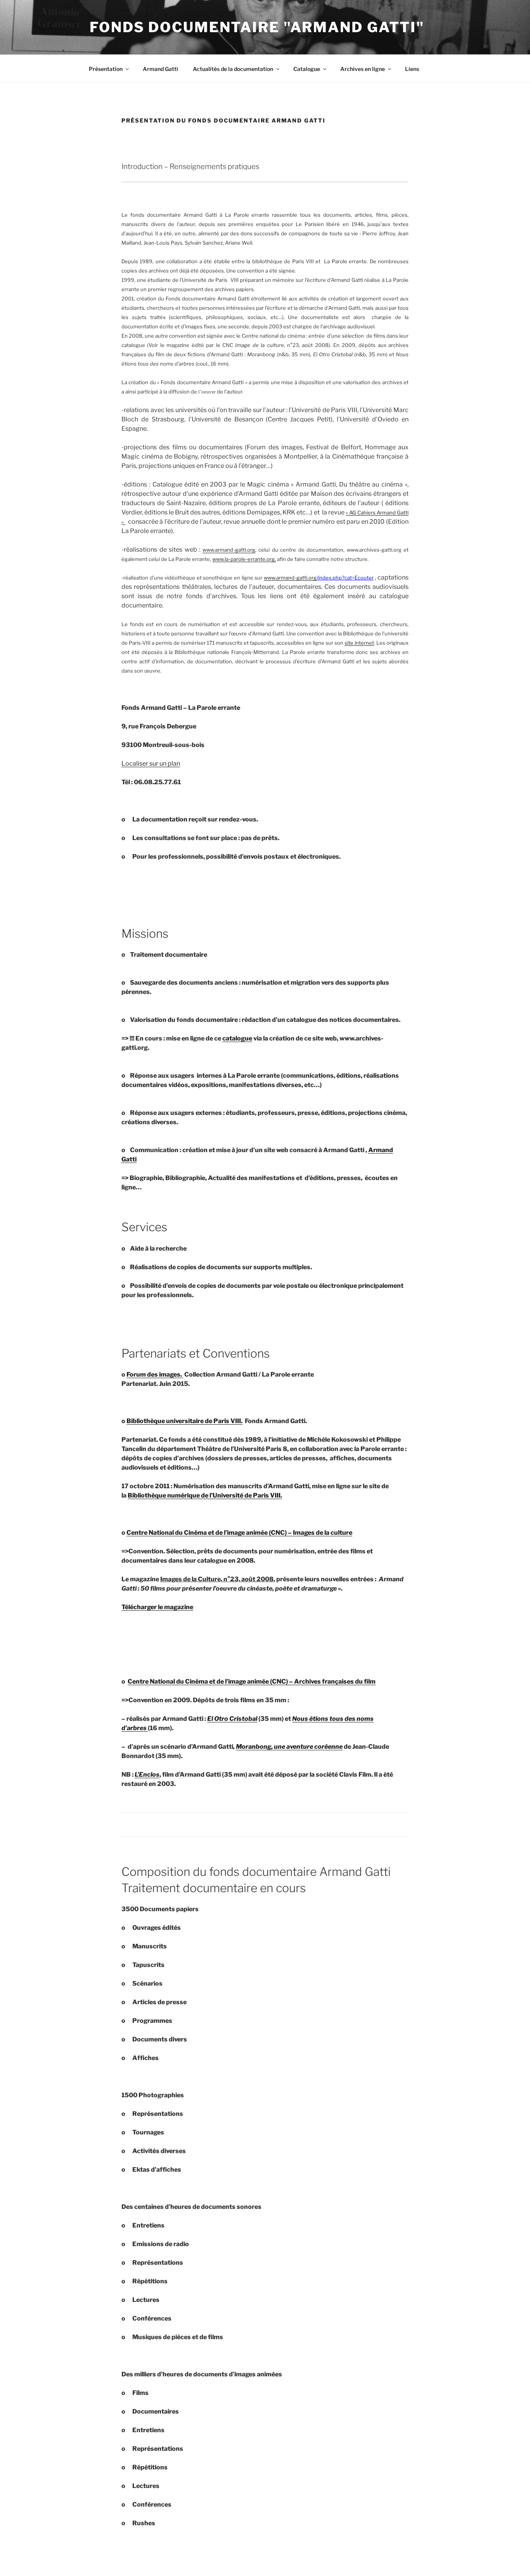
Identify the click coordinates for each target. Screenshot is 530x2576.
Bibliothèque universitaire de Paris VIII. (184, 1421)
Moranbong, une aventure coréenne (289, 1747)
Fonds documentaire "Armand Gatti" (257, 27)
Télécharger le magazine (157, 1607)
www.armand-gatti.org (290, 578)
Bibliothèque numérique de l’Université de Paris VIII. (205, 1495)
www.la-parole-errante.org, (244, 559)
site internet (359, 643)
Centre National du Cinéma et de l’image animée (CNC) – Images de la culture (239, 1533)
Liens (412, 69)
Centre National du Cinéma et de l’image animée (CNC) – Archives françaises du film (252, 1681)
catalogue (237, 1038)
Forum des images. (155, 1374)
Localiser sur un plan (151, 763)
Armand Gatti (160, 69)
